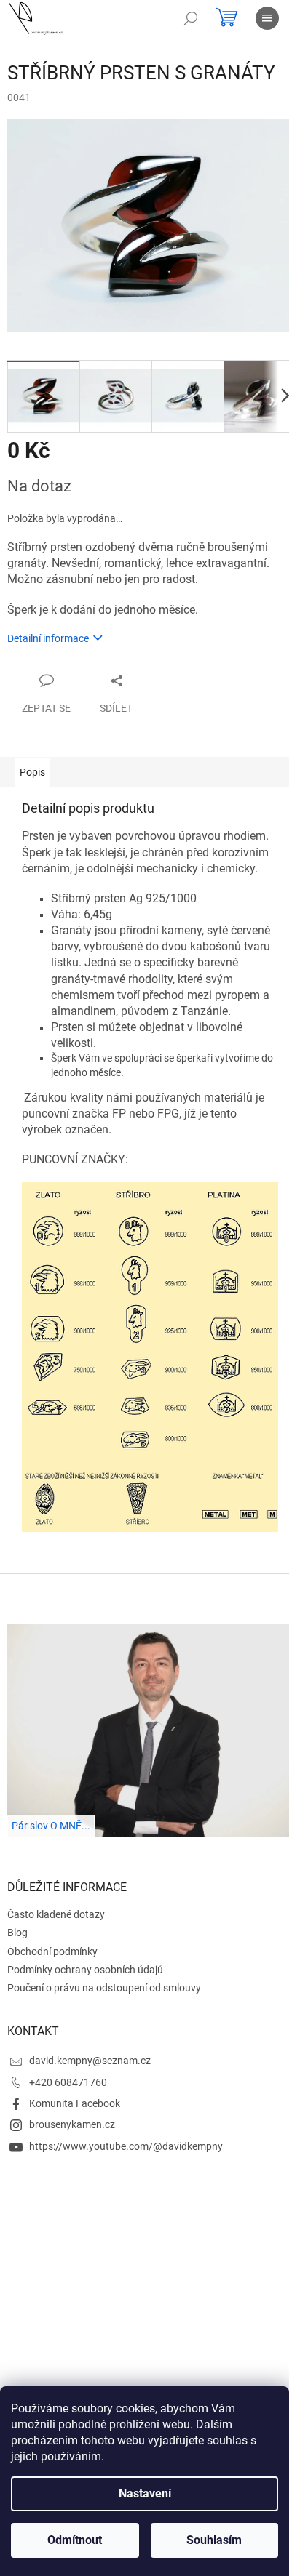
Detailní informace (48, 638)
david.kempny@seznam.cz (90, 2061)
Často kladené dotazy (56, 1914)
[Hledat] (191, 18)
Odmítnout (75, 2540)
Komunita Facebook (75, 2103)
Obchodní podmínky (52, 1951)
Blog (17, 1933)
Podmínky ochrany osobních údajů (85, 1970)
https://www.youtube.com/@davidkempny (126, 2146)
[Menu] (267, 18)
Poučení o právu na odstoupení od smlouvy (104, 1988)
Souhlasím (214, 2540)
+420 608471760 (68, 2082)
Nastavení (145, 2493)
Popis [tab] (32, 772)
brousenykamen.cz (72, 2124)
